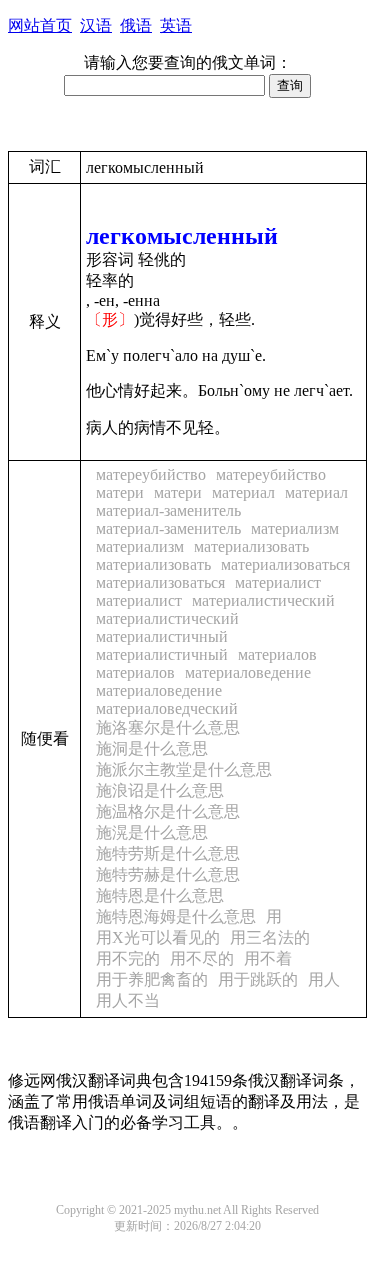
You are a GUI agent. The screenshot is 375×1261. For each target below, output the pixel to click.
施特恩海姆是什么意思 (176, 916)
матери (120, 492)
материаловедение (248, 672)
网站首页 (40, 25)
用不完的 (128, 958)
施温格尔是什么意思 (168, 811)
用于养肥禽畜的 (152, 979)
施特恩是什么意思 (160, 895)
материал (243, 492)
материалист (278, 582)
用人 (324, 979)
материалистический (263, 600)
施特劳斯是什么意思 (168, 853)
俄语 (136, 25)
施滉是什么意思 (152, 832)
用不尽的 (202, 958)
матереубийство (151, 474)
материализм (295, 528)
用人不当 (128, 1000)
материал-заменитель (168, 510)
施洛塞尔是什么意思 (168, 727)
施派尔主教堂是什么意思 (184, 769)
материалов (277, 654)
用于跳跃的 (258, 979)
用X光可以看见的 (158, 937)
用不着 (268, 958)
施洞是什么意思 (152, 748)
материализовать (251, 546)
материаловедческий (167, 708)
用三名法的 (270, 937)
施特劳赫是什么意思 (168, 874)
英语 (176, 25)
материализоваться (285, 564)
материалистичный (162, 636)
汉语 (96, 25)
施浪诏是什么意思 (160, 790)
